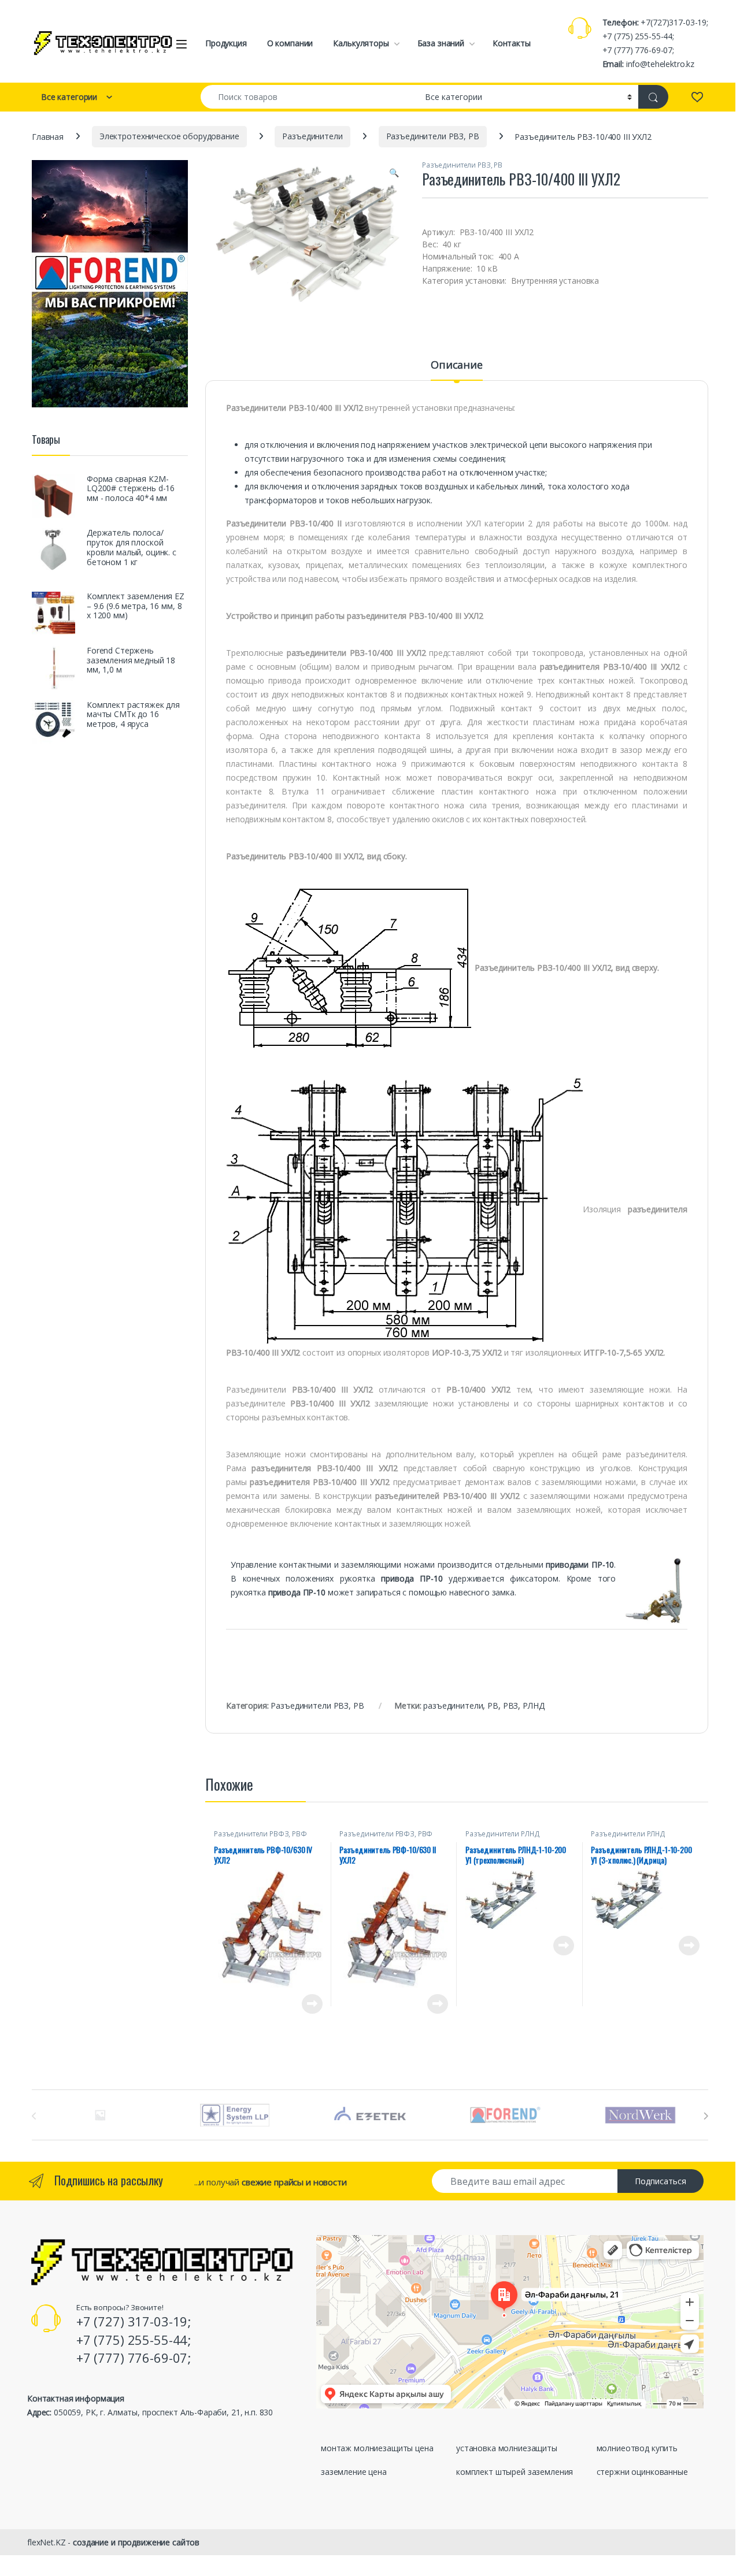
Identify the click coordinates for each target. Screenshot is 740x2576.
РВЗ (511, 1705)
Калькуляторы (361, 43)
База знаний (441, 43)
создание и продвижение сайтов (136, 2542)
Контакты (512, 43)
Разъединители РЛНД (502, 1834)
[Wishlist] (697, 96)
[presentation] (706, 2116)
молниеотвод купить (637, 2448)
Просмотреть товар (296, 2004)
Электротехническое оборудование (169, 136)
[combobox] (310, 97)
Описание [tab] (457, 365)
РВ (493, 1705)
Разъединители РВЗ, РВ (433, 136)
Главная (48, 136)
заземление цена (354, 2472)
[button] (394, 173)
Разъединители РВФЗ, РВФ (260, 1834)
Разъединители (312, 136)
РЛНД (533, 1705)
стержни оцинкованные (642, 2472)
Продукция (226, 43)
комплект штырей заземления (515, 2472)
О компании (290, 43)
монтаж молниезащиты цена (377, 2448)
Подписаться (661, 2181)
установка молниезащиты (507, 2448)
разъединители (453, 1705)
